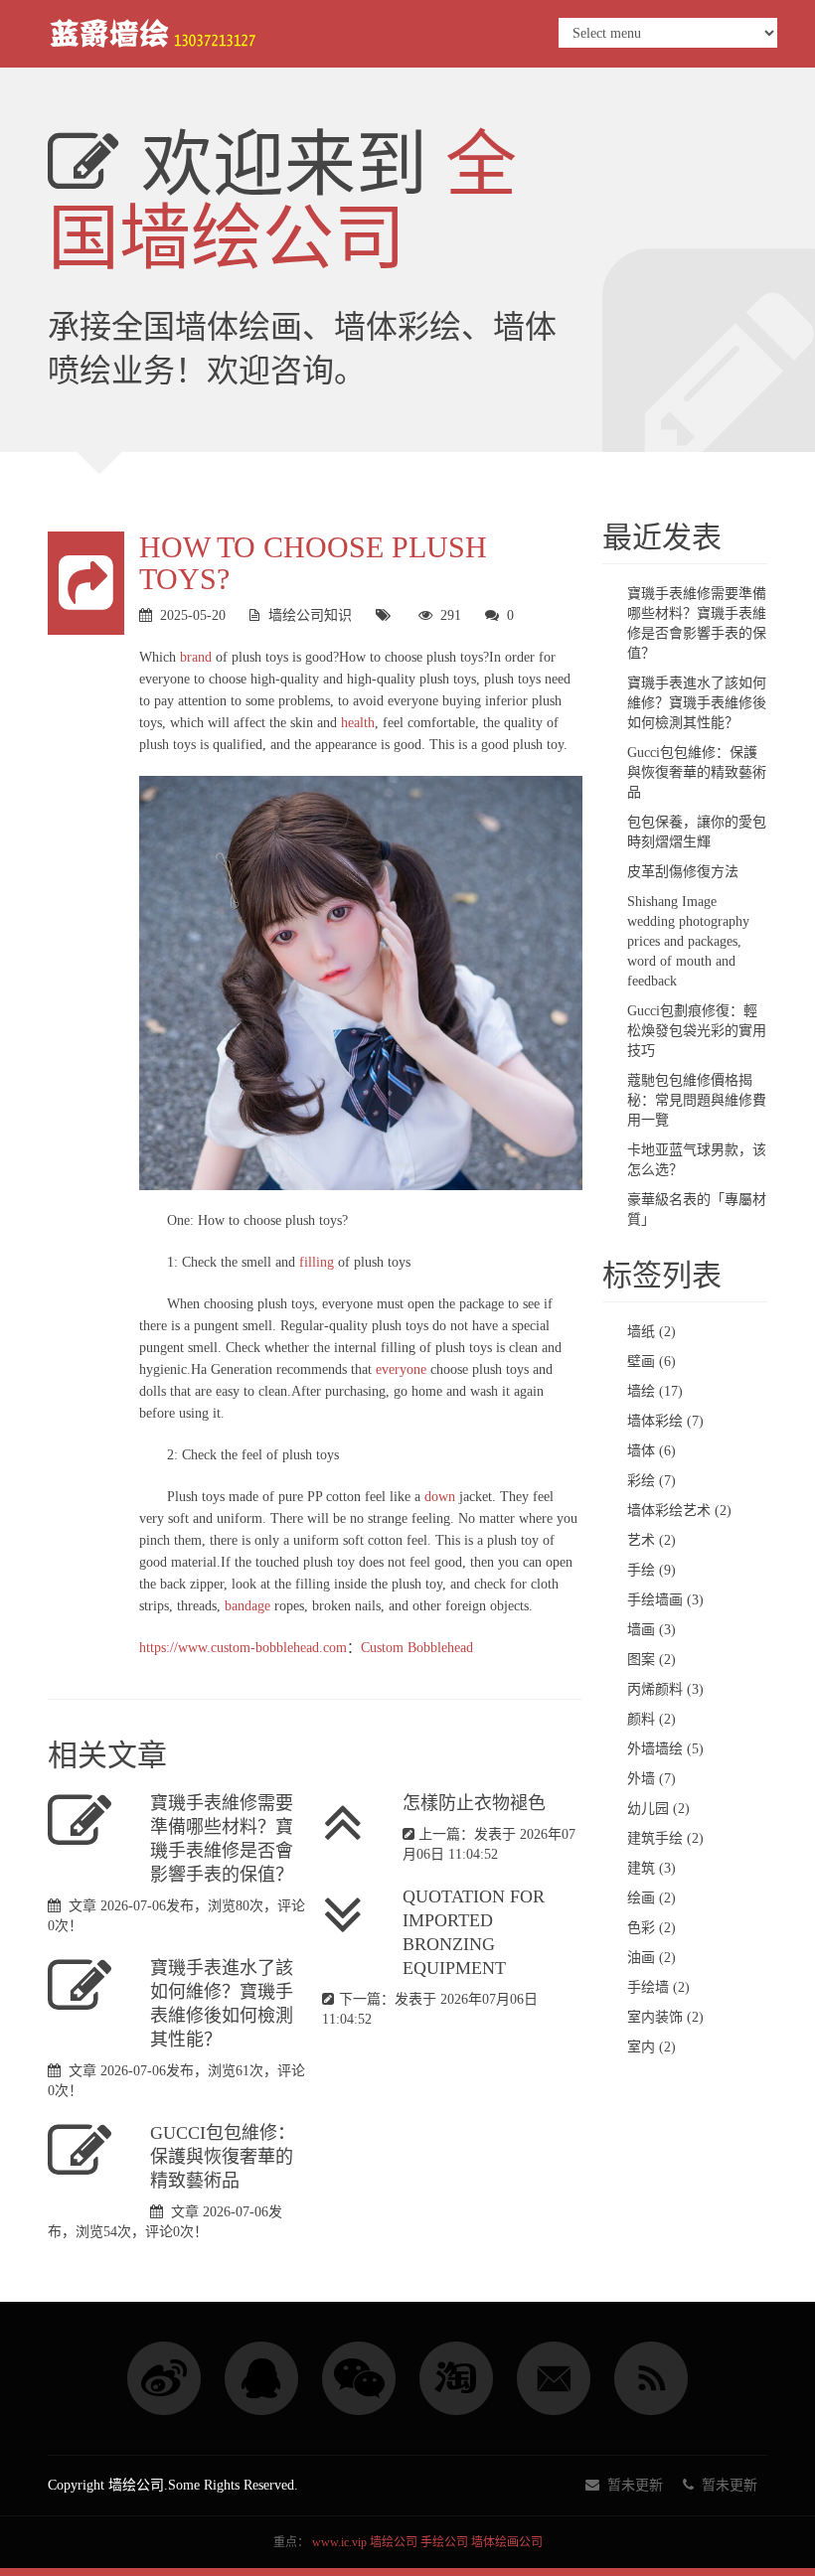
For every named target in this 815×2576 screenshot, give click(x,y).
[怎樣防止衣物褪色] (352, 1823)
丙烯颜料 (665, 1689)
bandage (247, 1606)
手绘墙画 (665, 1600)
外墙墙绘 (665, 1749)
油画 (652, 1958)
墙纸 (652, 1332)
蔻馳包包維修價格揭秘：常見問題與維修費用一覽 (697, 1100)
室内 (652, 2047)
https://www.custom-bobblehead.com (243, 1648)
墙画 (652, 1630)
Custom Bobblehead (417, 1648)
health (358, 723)
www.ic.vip (339, 2542)
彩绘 (652, 1481)
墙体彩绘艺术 (679, 1511)
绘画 (652, 1898)
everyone (401, 1369)
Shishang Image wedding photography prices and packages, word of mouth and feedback (688, 941)
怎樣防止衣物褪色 (474, 1803)
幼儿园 (658, 1809)
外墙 (652, 1779)
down (440, 1497)
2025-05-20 (193, 615)
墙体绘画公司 (507, 2542)
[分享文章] (86, 583)
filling (317, 1262)
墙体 (652, 1451)
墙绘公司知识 (310, 615)
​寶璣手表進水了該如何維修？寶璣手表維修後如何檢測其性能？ (697, 703)
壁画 (652, 1362)
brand (196, 657)
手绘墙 (658, 1987)
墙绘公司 (394, 2542)
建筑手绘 (665, 1838)
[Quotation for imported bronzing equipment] (352, 1916)
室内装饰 (665, 2017)
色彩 (652, 1928)
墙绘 (655, 1391)
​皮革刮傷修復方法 (683, 872)
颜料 (652, 1719)
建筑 (652, 1868)
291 (451, 615)
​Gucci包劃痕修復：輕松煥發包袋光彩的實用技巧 (697, 1031)
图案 (652, 1660)
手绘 (652, 1570)
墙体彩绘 (665, 1421)
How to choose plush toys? (313, 563)
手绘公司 (444, 2542)
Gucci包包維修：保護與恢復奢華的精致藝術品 (223, 2157)
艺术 (652, 1540)
